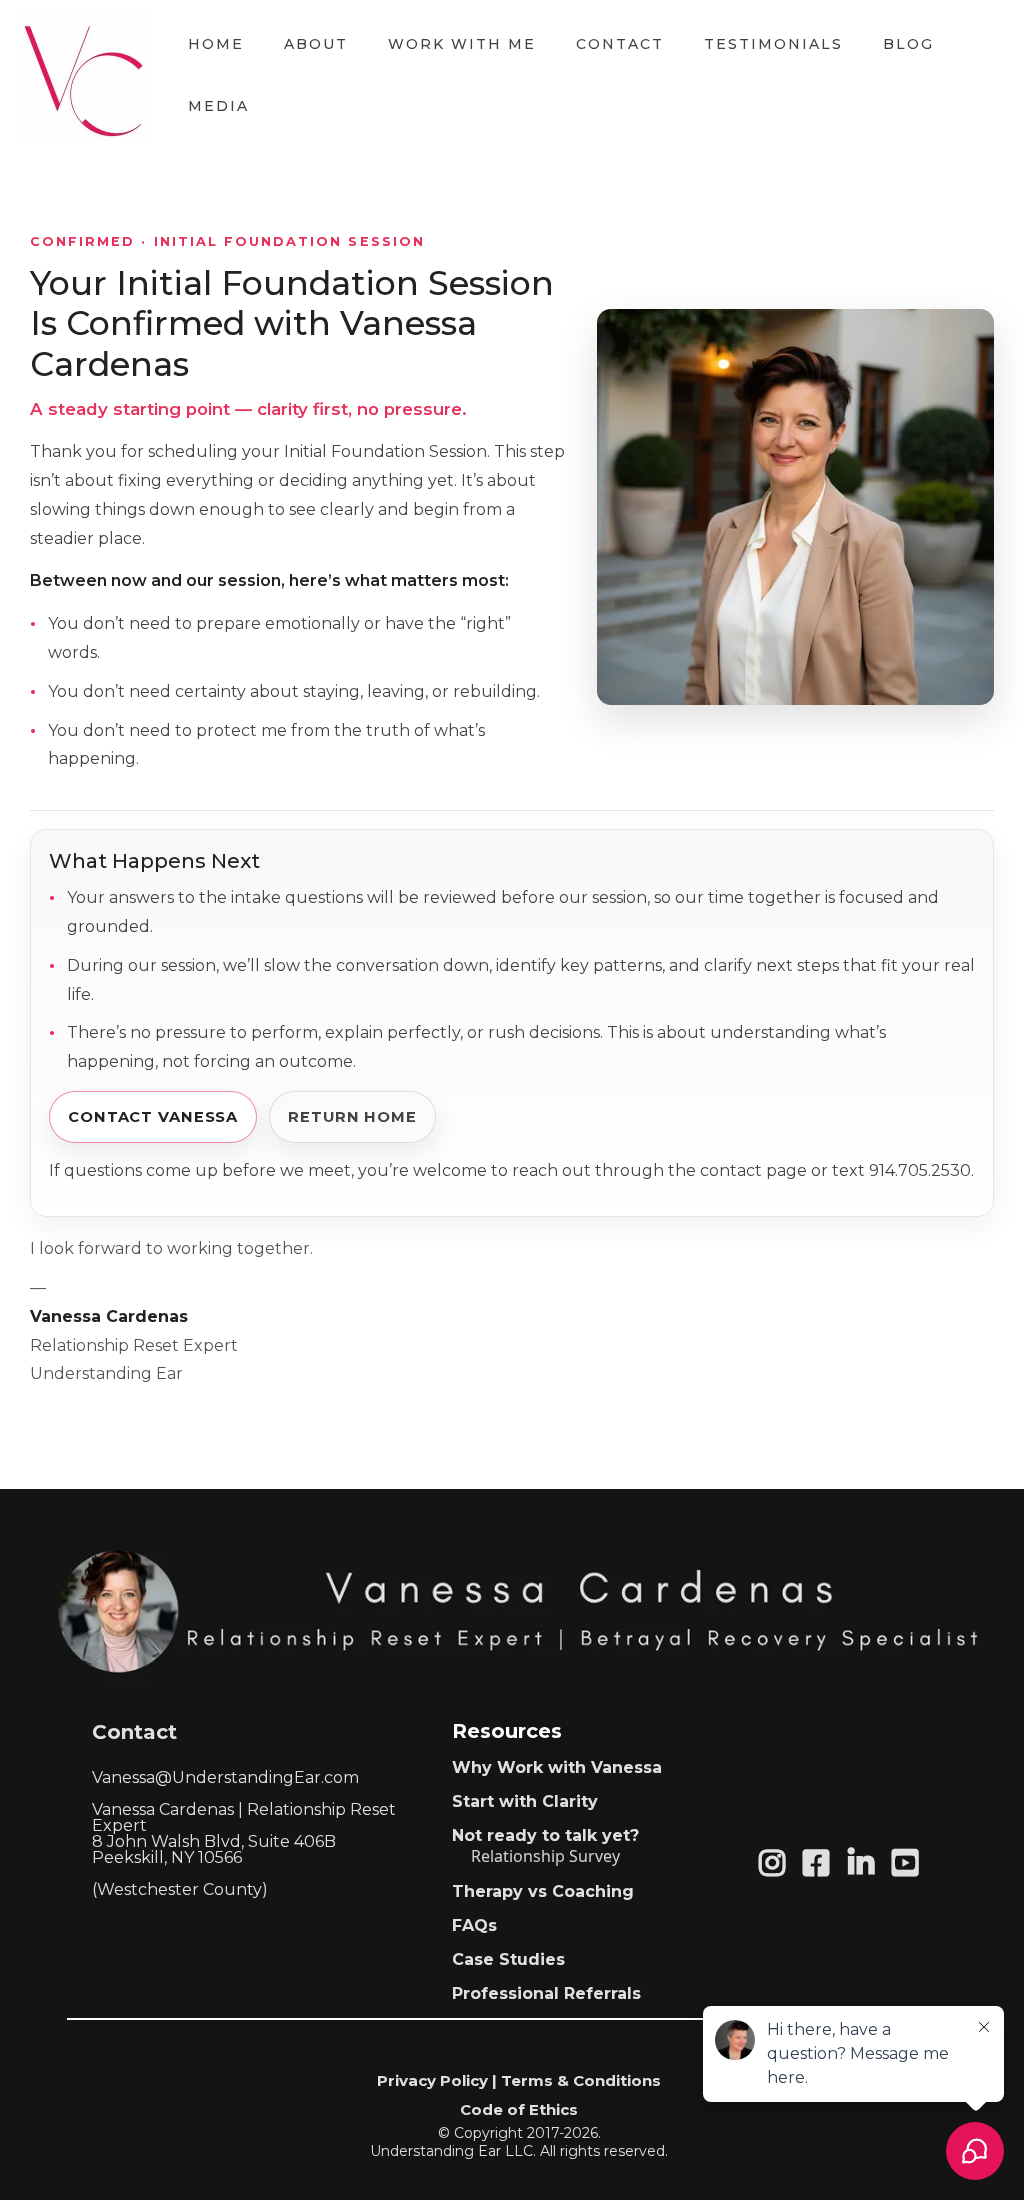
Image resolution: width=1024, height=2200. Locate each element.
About (316, 44)
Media (218, 106)
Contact (620, 44)
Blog (908, 44)
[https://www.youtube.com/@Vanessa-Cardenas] (910, 1863)
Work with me (462, 44)
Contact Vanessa (153, 1117)
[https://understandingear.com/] (85, 75)
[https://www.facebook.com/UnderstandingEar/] (821, 1863)
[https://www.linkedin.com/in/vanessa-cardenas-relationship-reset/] (866, 1863)
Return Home (352, 1117)
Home (216, 44)
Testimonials (773, 44)
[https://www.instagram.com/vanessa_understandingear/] (777, 1863)
